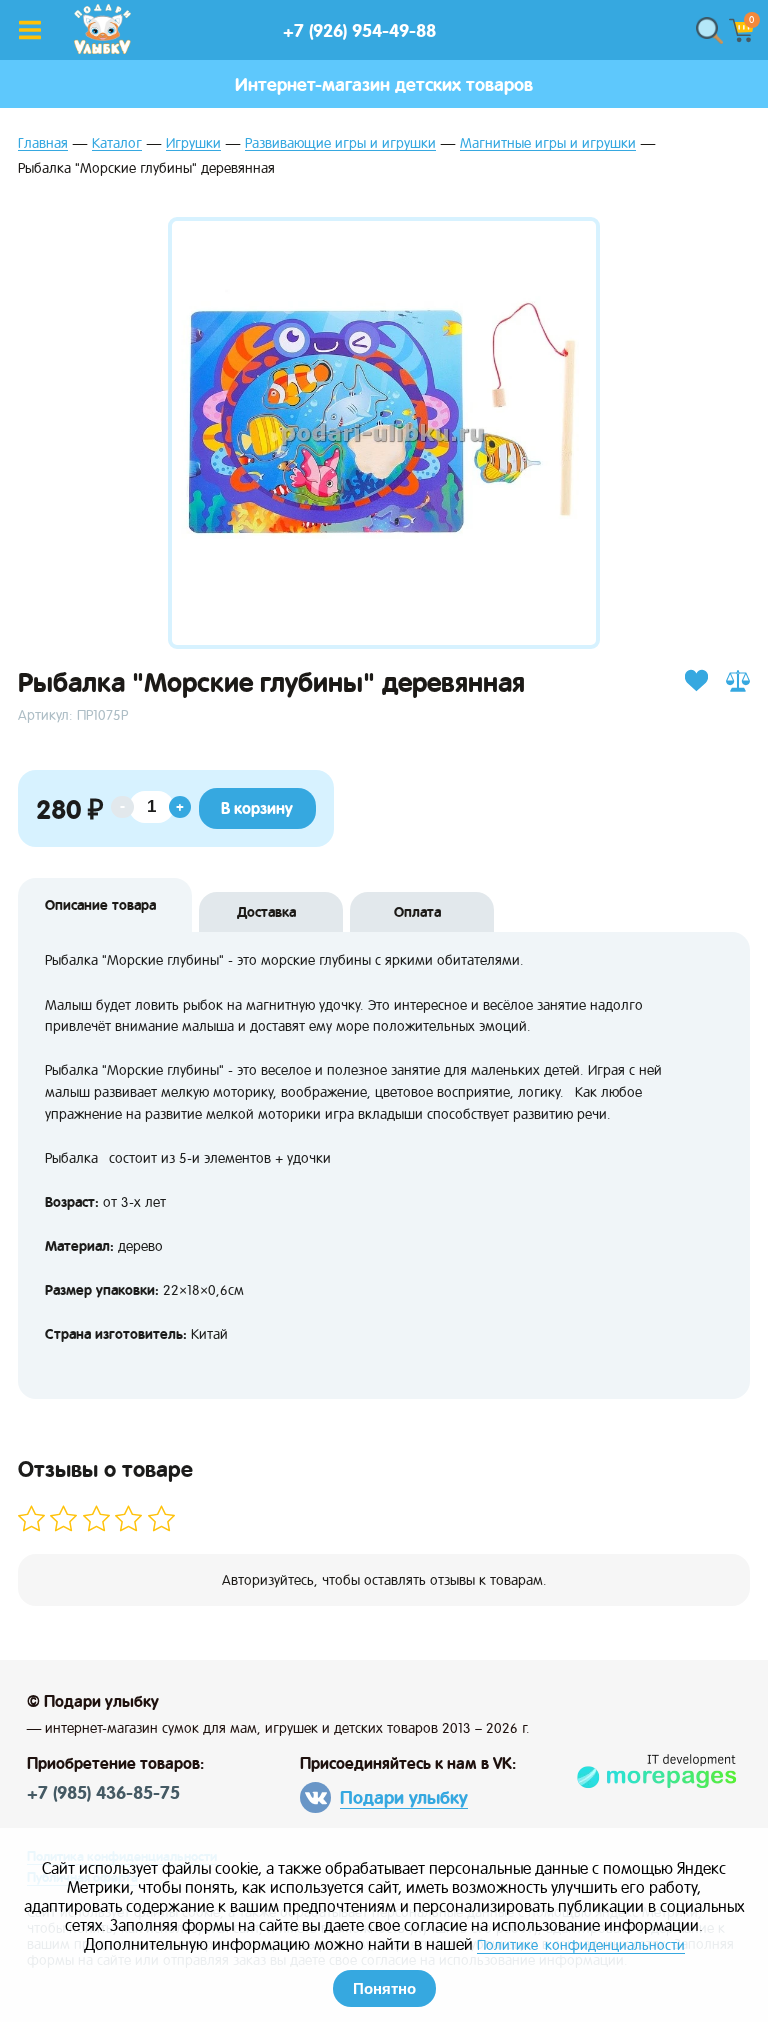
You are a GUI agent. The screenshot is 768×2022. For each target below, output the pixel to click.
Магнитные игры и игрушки (548, 143)
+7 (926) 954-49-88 (359, 30)
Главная (43, 143)
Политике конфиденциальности (581, 1945)
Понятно (384, 1988)
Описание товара (100, 905)
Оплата (417, 912)
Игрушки (193, 143)
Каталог (117, 143)
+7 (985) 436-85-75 (103, 1792)
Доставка (266, 912)
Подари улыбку (404, 1797)
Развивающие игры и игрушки (340, 143)
